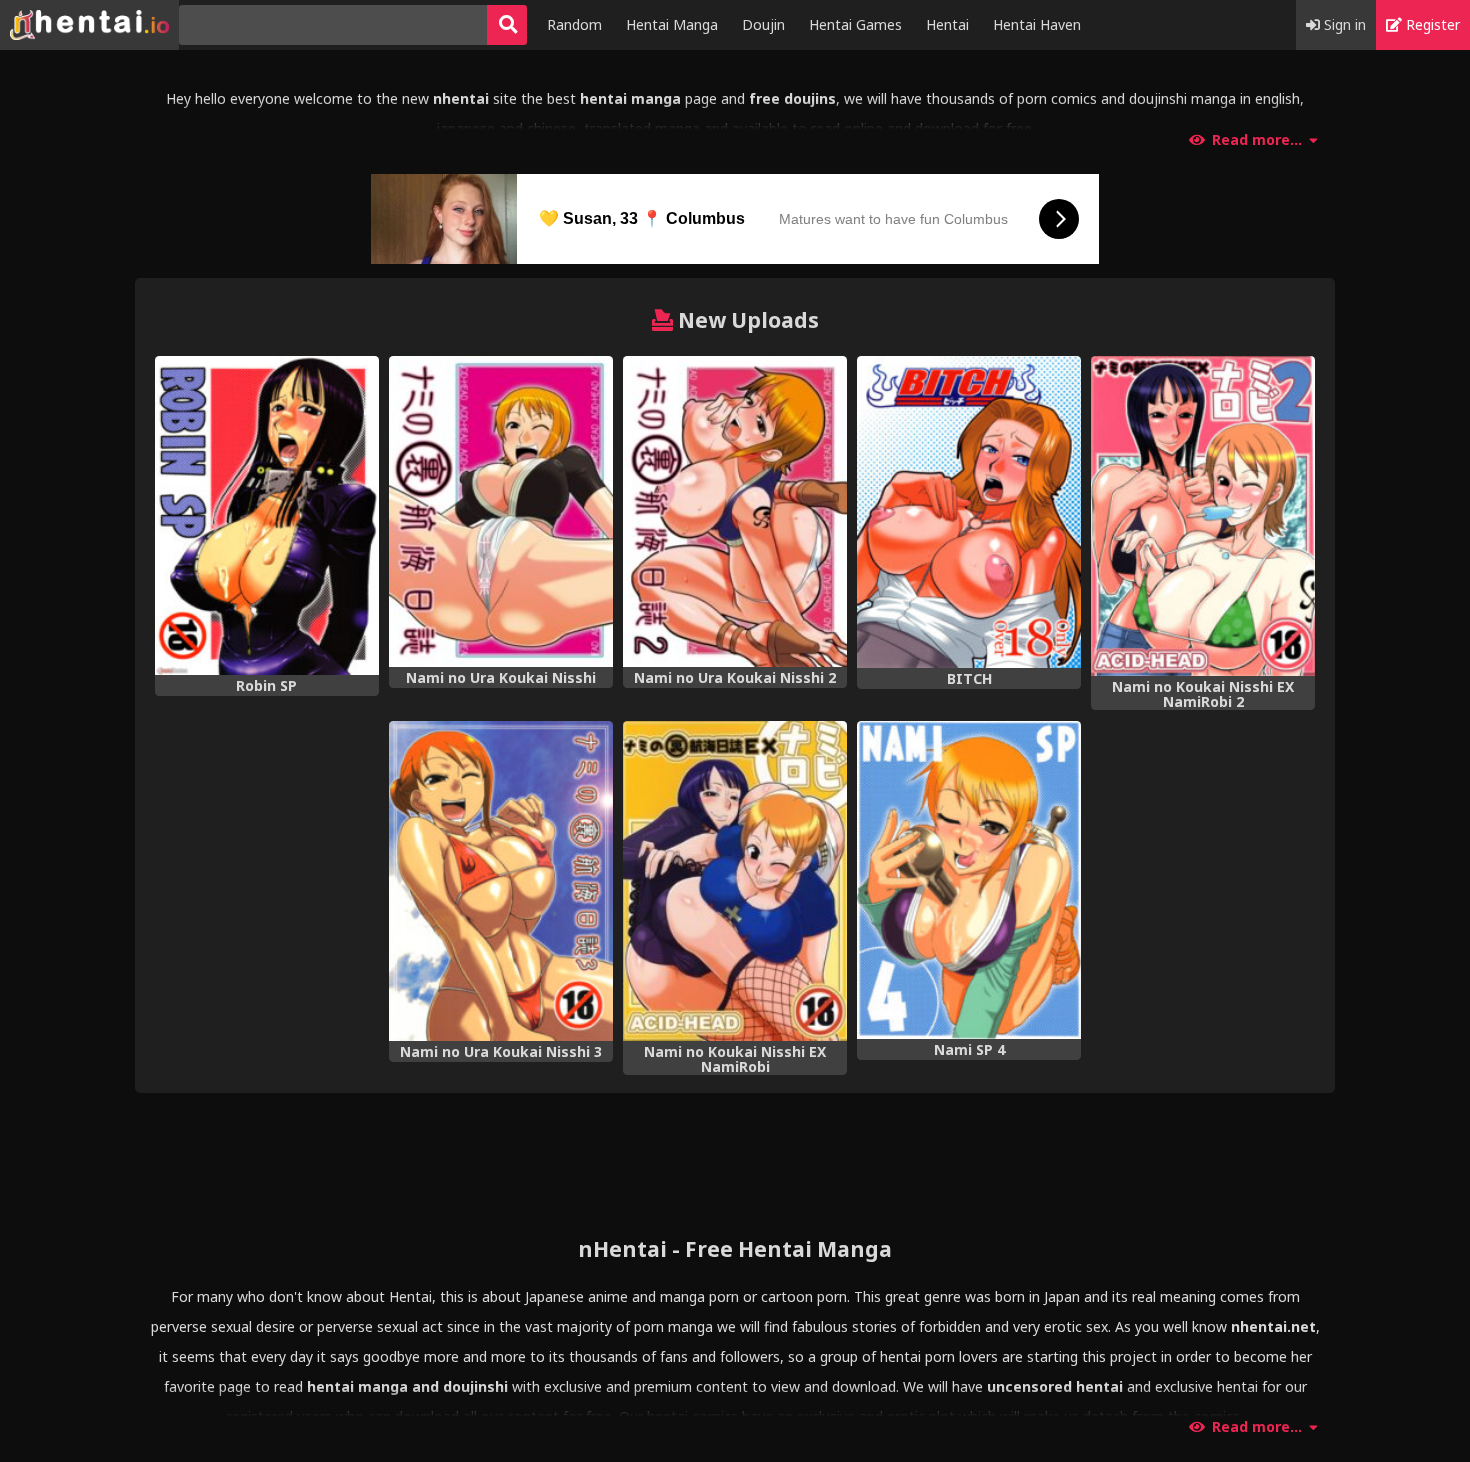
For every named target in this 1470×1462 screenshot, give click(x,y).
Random (574, 24)
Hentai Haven (1037, 24)
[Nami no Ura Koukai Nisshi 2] (735, 511)
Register (1431, 24)
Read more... (1257, 140)
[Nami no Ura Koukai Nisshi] (501, 511)
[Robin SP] (267, 515)
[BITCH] (969, 512)
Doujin (763, 24)
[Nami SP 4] (969, 879)
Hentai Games (855, 24)
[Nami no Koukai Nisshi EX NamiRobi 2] (1203, 516)
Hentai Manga (672, 24)
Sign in (1343, 24)
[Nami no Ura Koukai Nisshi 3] (501, 880)
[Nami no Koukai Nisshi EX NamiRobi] (735, 880)
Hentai (947, 24)
